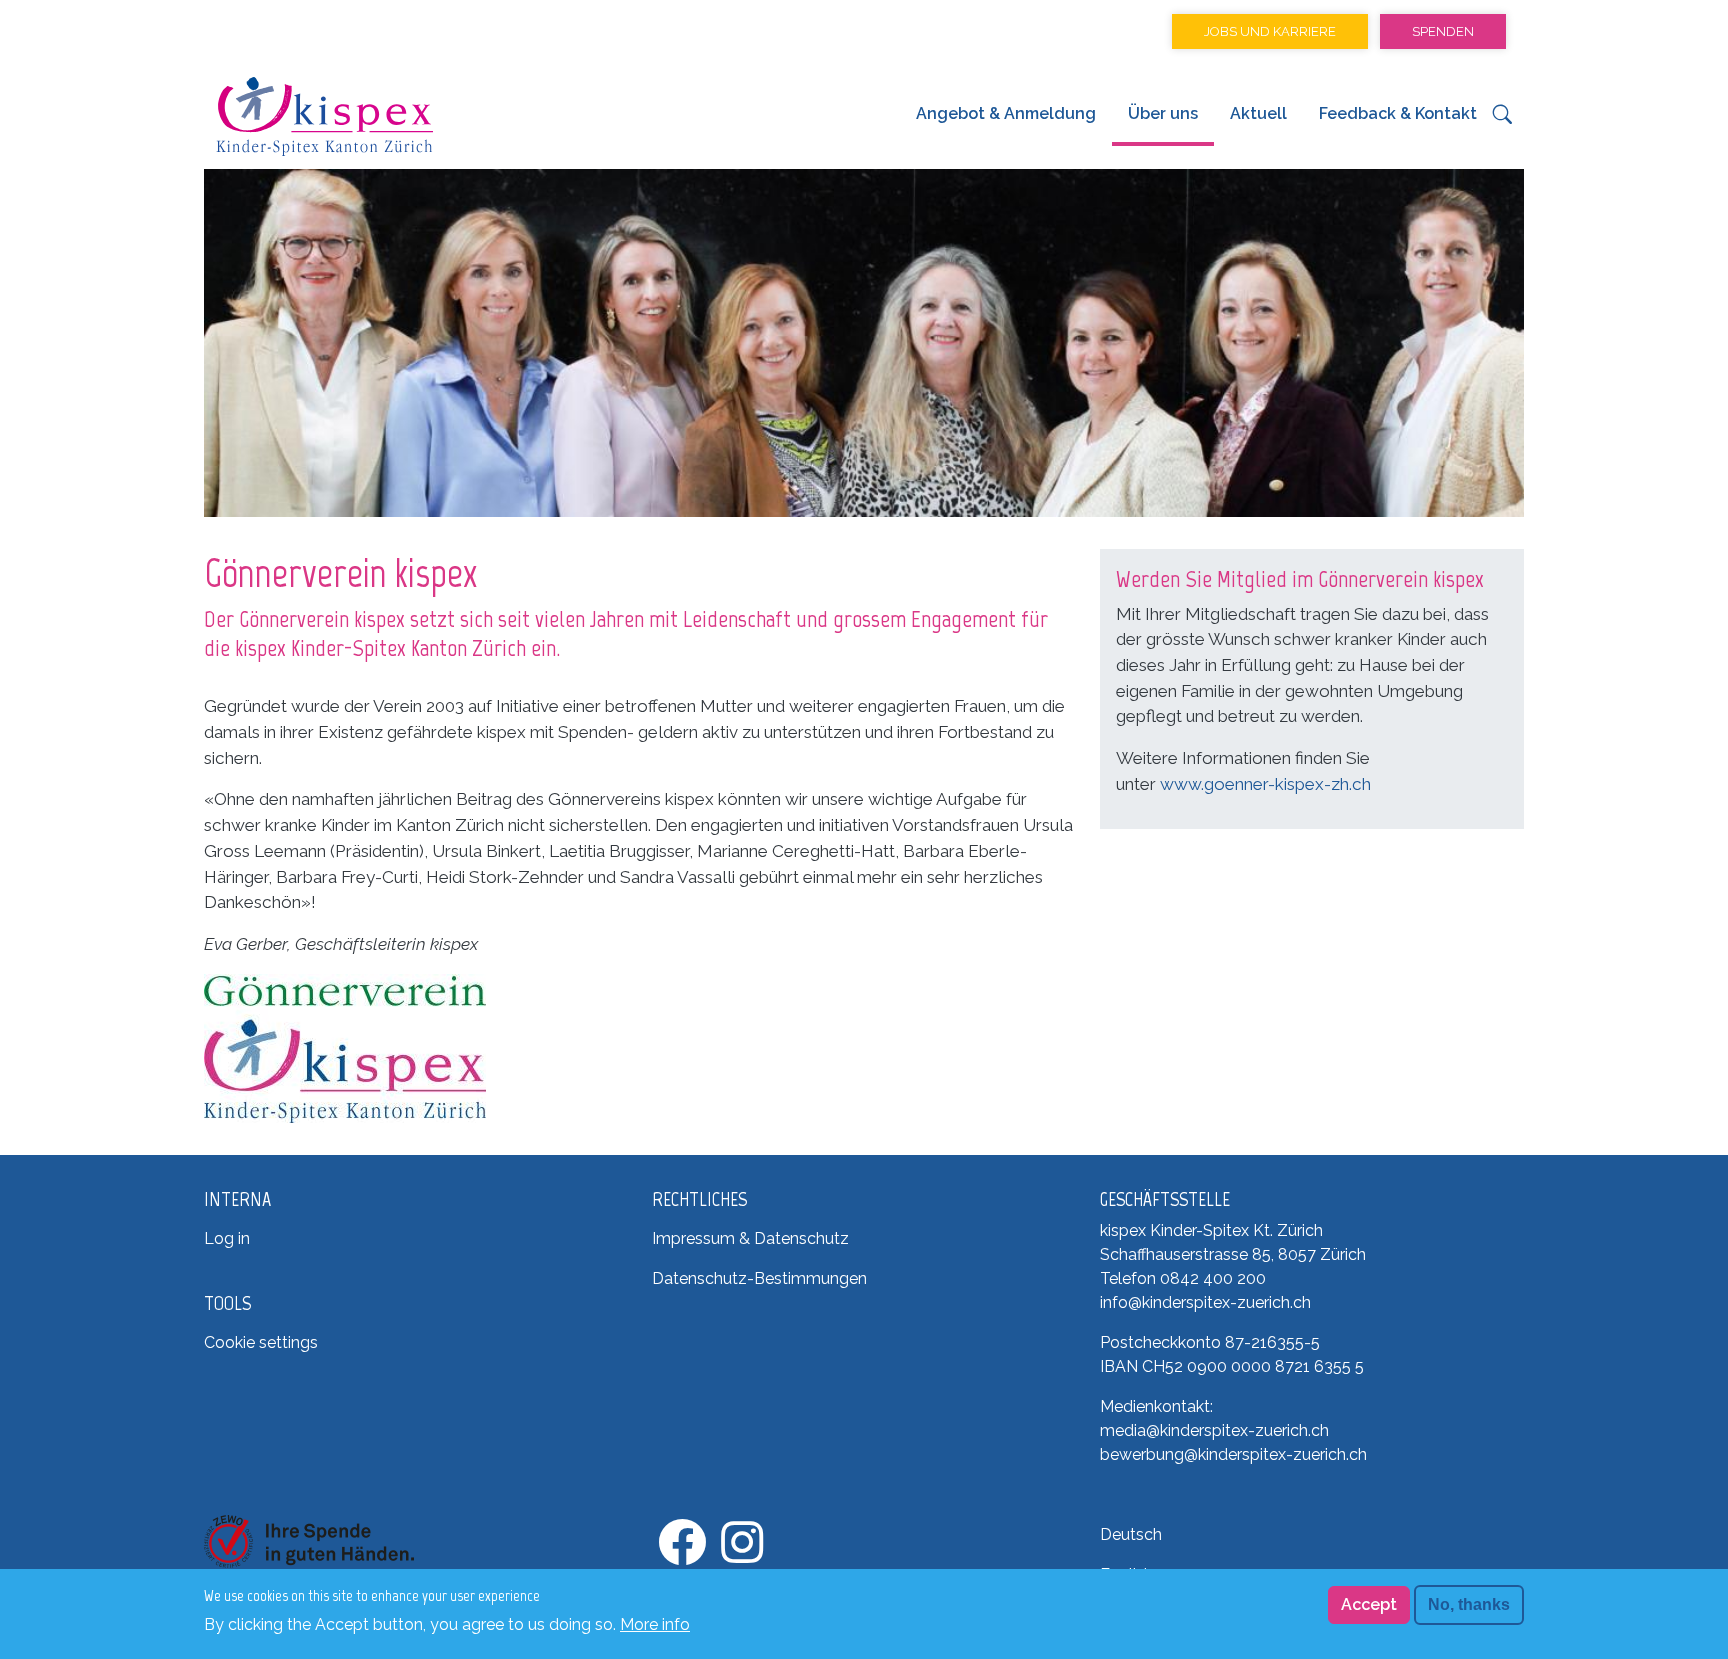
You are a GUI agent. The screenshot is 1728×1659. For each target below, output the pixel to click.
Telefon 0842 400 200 (1183, 1278)
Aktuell (1258, 113)
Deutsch (1131, 1534)
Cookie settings (261, 1342)
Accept (1369, 1604)
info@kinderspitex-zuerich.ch (1205, 1302)
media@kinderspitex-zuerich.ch (1214, 1430)
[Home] (324, 116)
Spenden (1443, 31)
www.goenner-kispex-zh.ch (1265, 784)
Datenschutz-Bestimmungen (759, 1278)
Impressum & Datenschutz (750, 1238)
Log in (227, 1238)
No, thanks (1469, 1604)
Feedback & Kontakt (1398, 113)
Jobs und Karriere (1270, 31)
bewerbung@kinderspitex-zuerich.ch (1233, 1454)
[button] (1502, 119)
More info (655, 1623)
